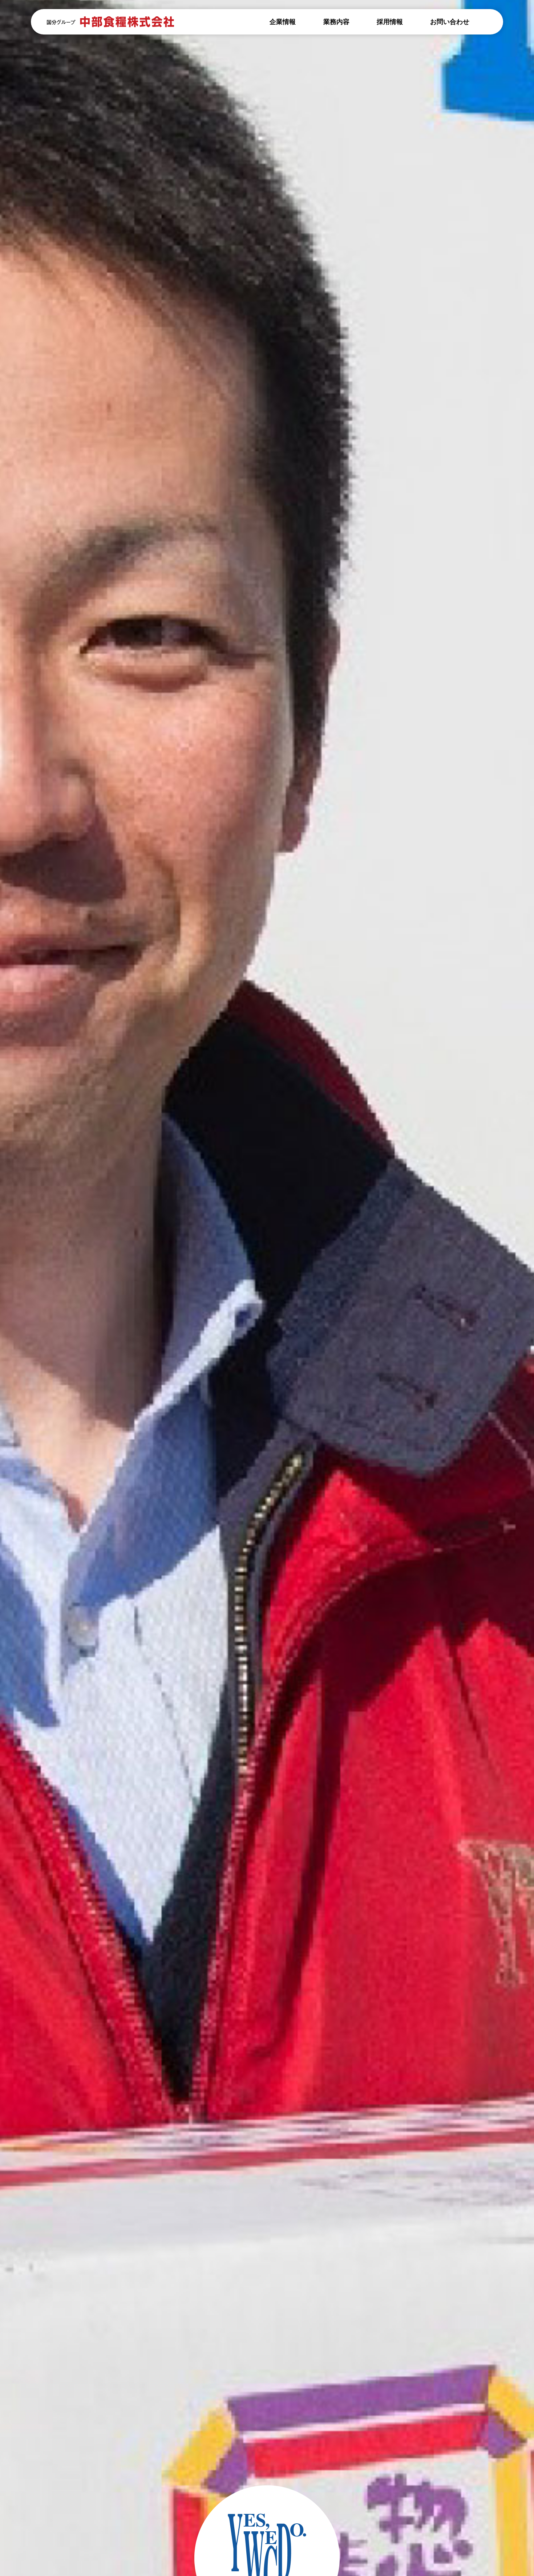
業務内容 (336, 22)
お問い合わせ (450, 22)
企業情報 (283, 22)
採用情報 (390, 22)
